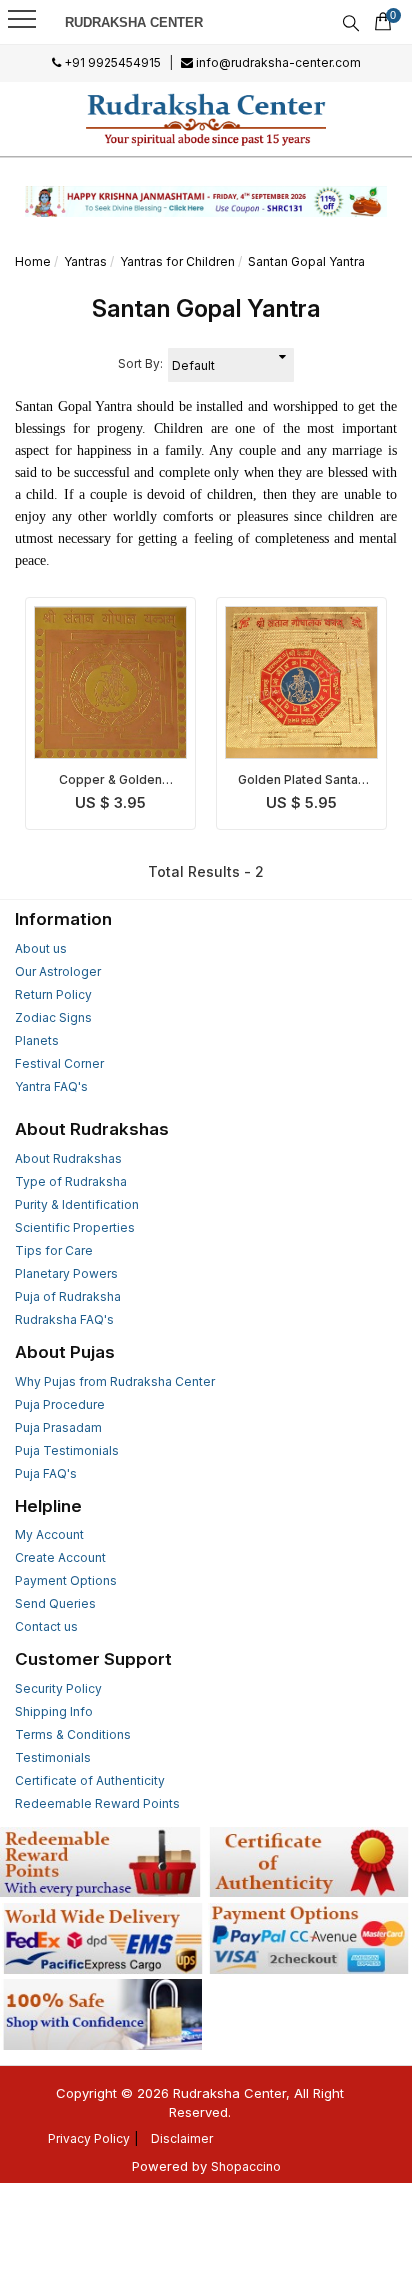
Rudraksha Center (134, 22)
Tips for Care (54, 1250)
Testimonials (53, 1757)
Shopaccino (246, 2166)
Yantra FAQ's (51, 1086)
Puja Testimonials (67, 1450)
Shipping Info (54, 1711)
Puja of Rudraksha (68, 1296)
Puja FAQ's (46, 1473)
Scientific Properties (75, 1227)
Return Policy (53, 994)
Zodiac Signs (53, 1017)
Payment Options (66, 1580)
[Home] (206, 119)
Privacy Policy (89, 2138)
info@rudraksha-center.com (277, 62)
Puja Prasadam (58, 1427)
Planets (37, 1040)
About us (41, 948)
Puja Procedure (60, 1404)
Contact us (46, 1626)
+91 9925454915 (111, 62)
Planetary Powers (66, 1273)
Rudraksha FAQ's (64, 1319)
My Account (49, 1534)
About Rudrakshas (68, 1158)
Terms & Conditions (73, 1734)
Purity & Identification (77, 1204)
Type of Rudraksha (71, 1181)
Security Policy (58, 1688)
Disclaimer (182, 2138)
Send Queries (55, 1603)
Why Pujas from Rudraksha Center (115, 1381)
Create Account (60, 1557)
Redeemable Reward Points (97, 1803)
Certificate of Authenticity (90, 1780)
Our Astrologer (58, 971)
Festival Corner (59, 1063)
